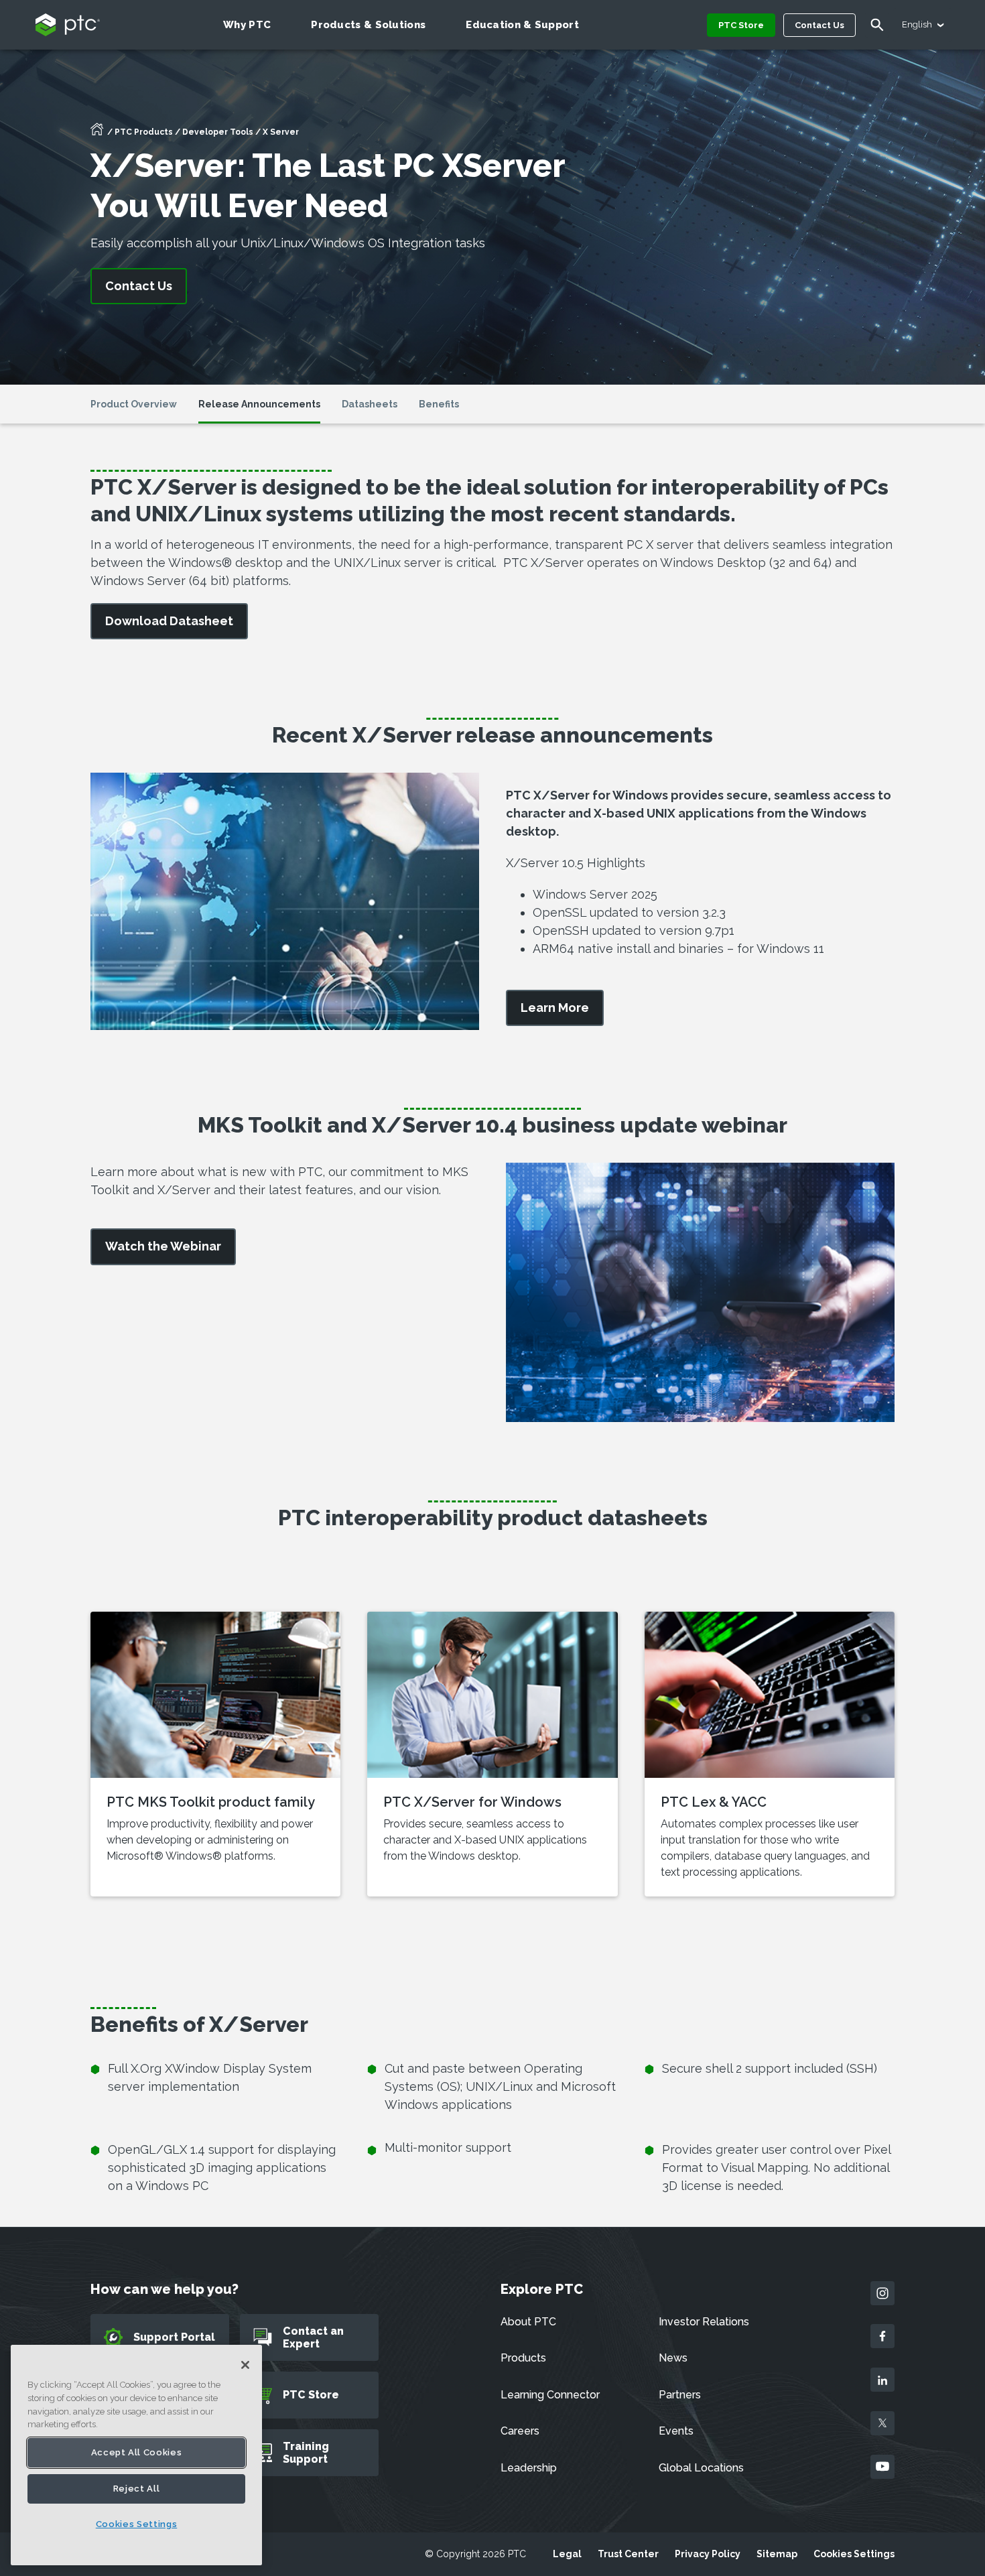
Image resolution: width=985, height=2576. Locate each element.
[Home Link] (97, 133)
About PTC (528, 2322)
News (673, 2358)
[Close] (245, 2365)
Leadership (529, 2468)
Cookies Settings (854, 2554)
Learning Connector (550, 2395)
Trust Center (628, 2554)
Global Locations (701, 2468)
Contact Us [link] (139, 286)
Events (676, 2431)
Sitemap (777, 2554)
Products (523, 2358)
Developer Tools (218, 132)
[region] (136, 2455)
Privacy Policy (708, 2554)
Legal (567, 2554)
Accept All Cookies (137, 2452)
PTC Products (144, 132)
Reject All (137, 2489)
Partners (680, 2395)
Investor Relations (704, 2322)
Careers (520, 2431)
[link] (169, 622)
